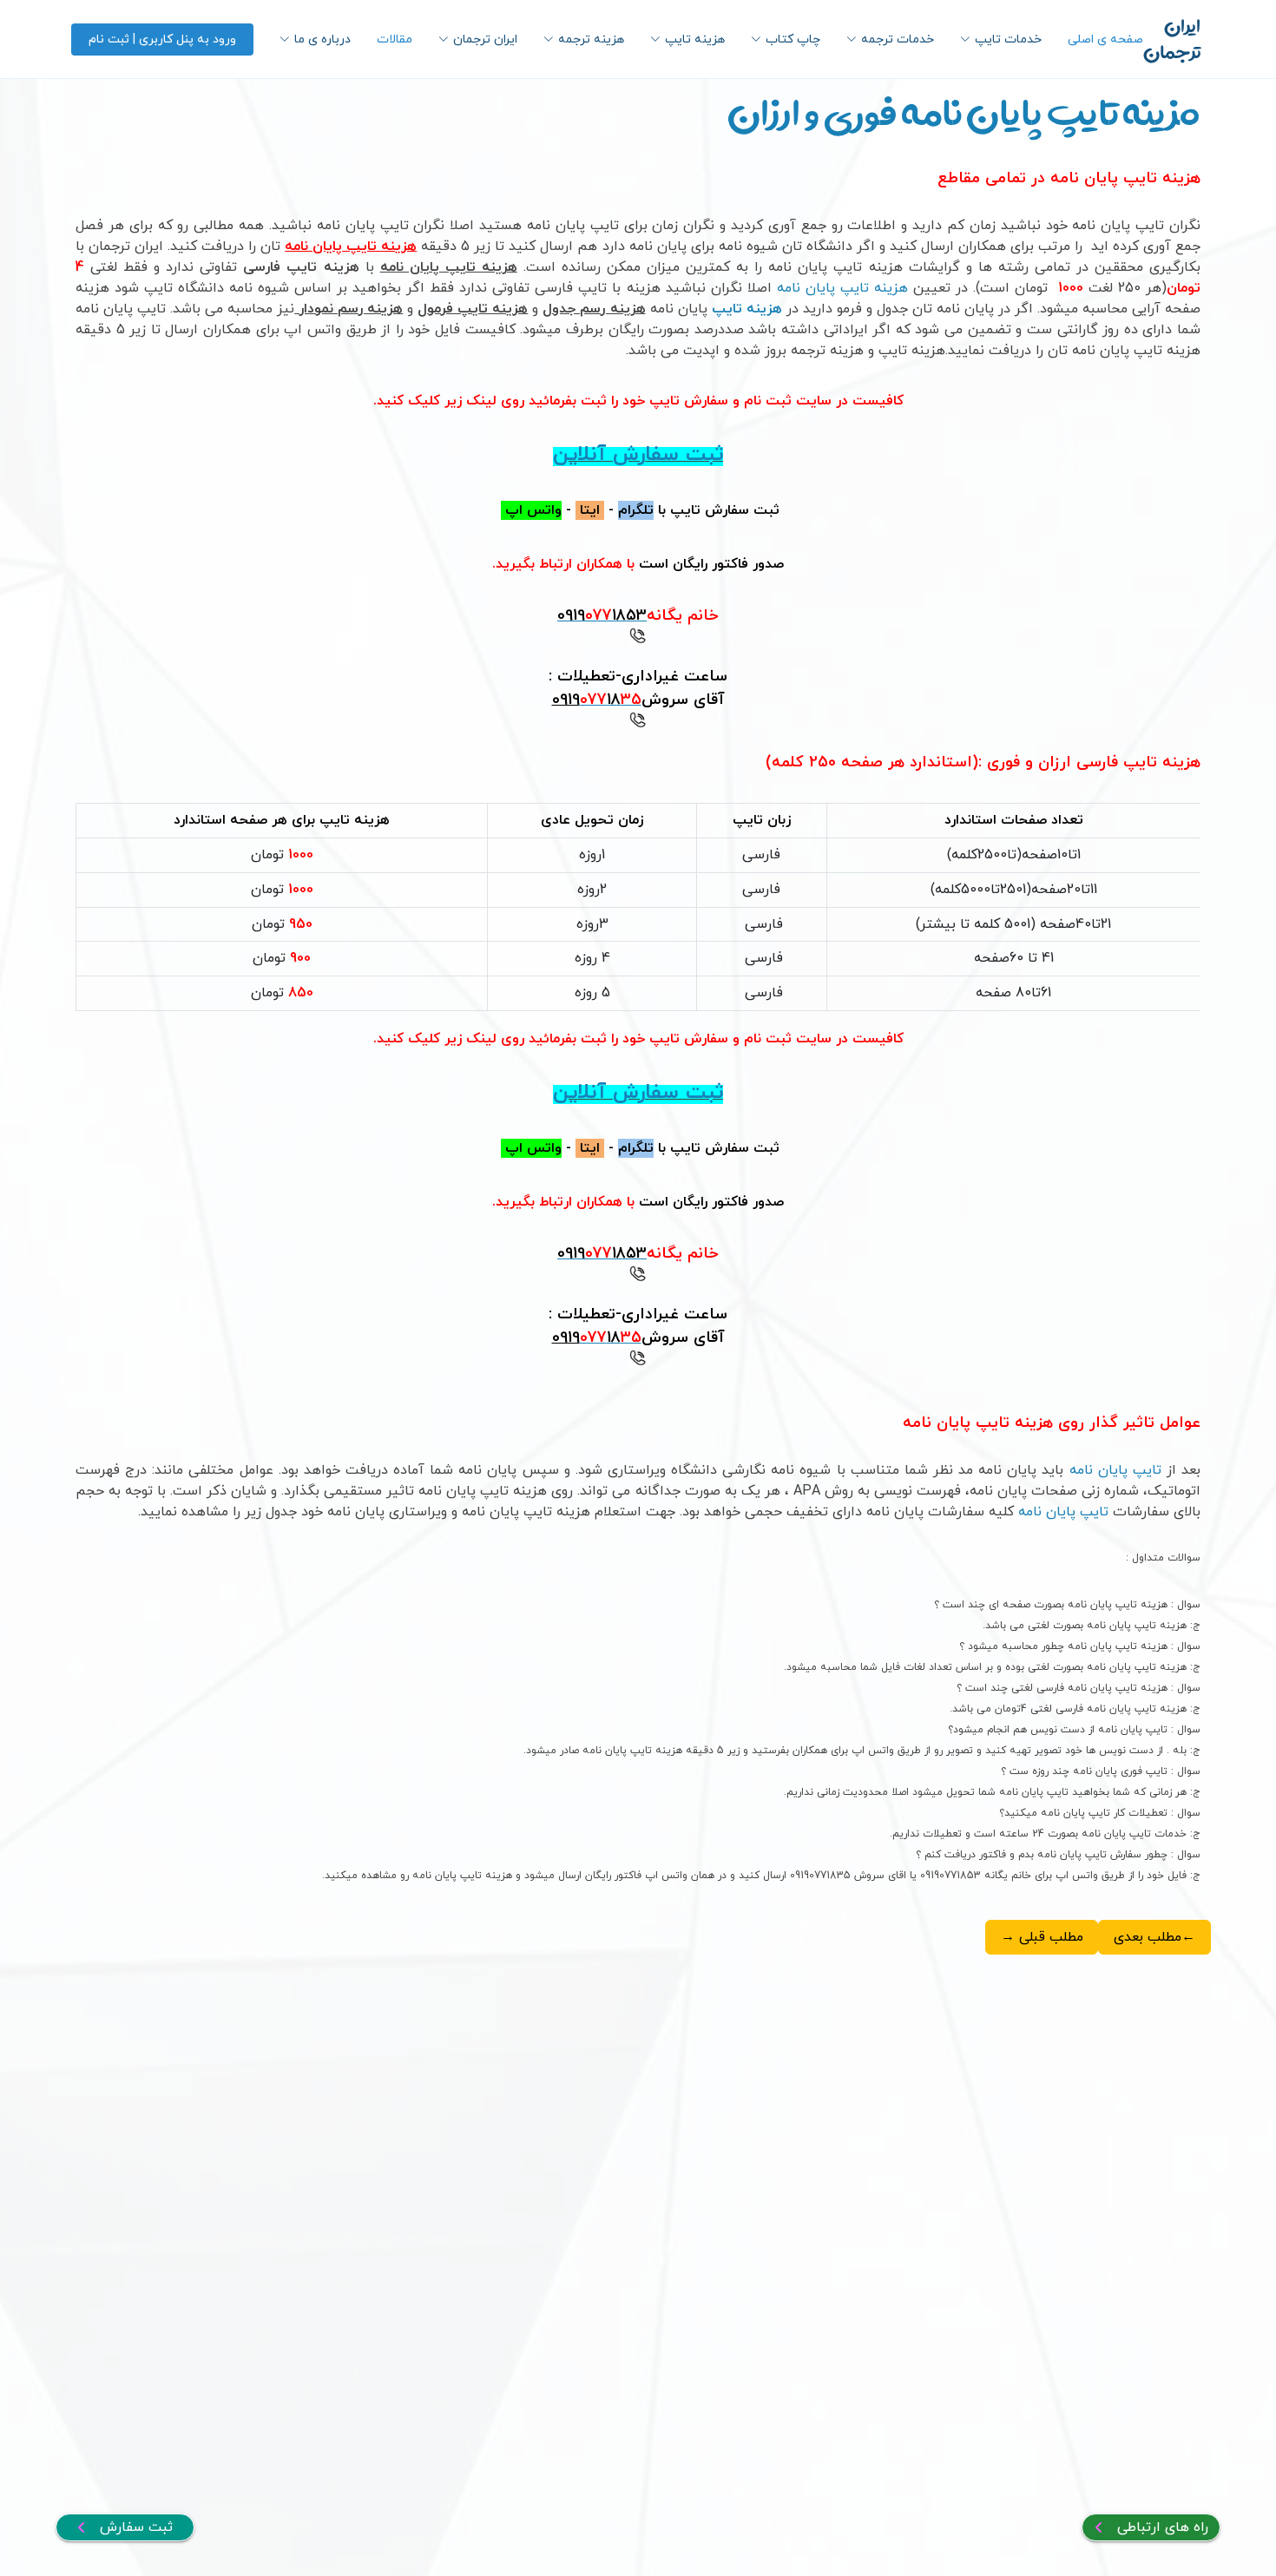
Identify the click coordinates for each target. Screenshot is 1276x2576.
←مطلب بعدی (1154, 1937)
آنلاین (579, 455)
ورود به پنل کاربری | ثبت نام (162, 39)
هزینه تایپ (749, 309)
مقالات (395, 39)
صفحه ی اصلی (1105, 39)
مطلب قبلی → (1042, 1937)
